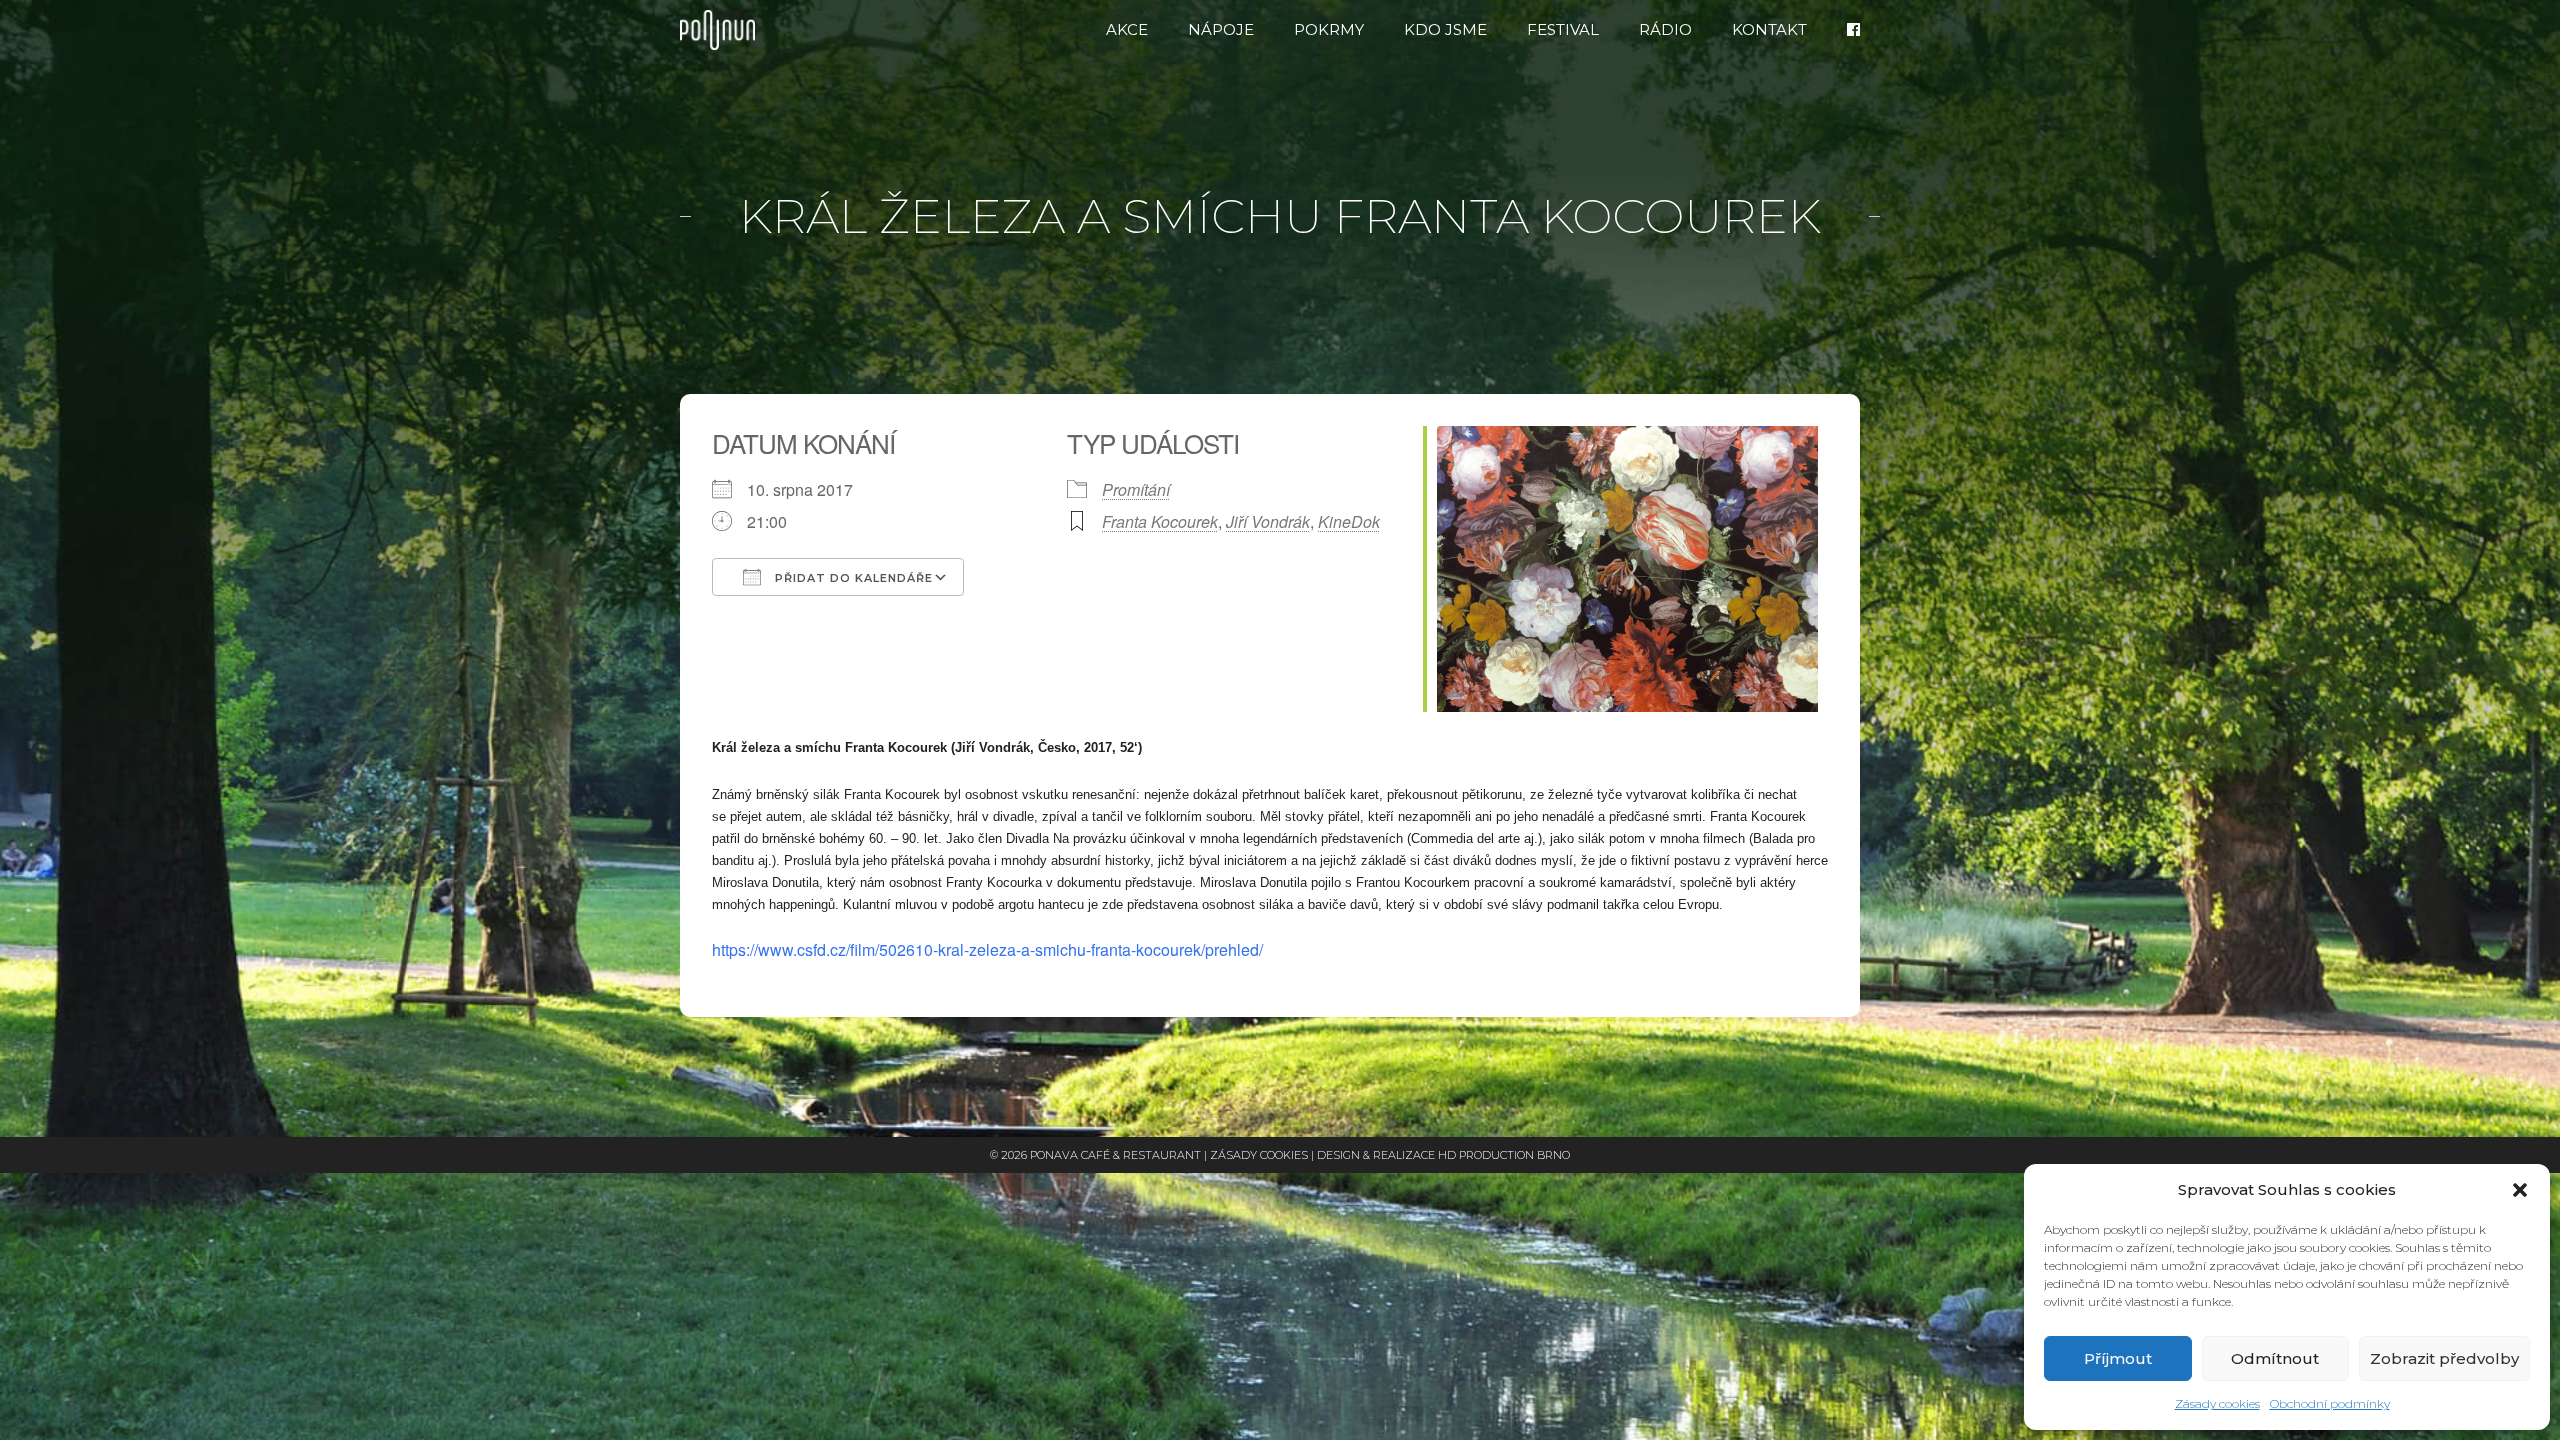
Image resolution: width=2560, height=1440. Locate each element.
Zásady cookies (2217, 1403)
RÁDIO (1665, 29)
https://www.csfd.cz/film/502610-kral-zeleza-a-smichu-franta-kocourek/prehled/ (987, 949)
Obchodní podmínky (2330, 1403)
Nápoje (1221, 29)
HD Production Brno (1504, 1155)
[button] (2520, 1190)
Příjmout (2118, 1358)
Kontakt (1769, 29)
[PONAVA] (722, 30)
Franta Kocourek (1160, 521)
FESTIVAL (1563, 29)
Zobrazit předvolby (2444, 1358)
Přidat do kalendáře (852, 578)
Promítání (1136, 489)
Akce (1127, 29)
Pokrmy (1329, 29)
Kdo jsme (1445, 29)
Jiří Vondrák (1268, 521)
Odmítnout (2275, 1358)
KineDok (1349, 521)
